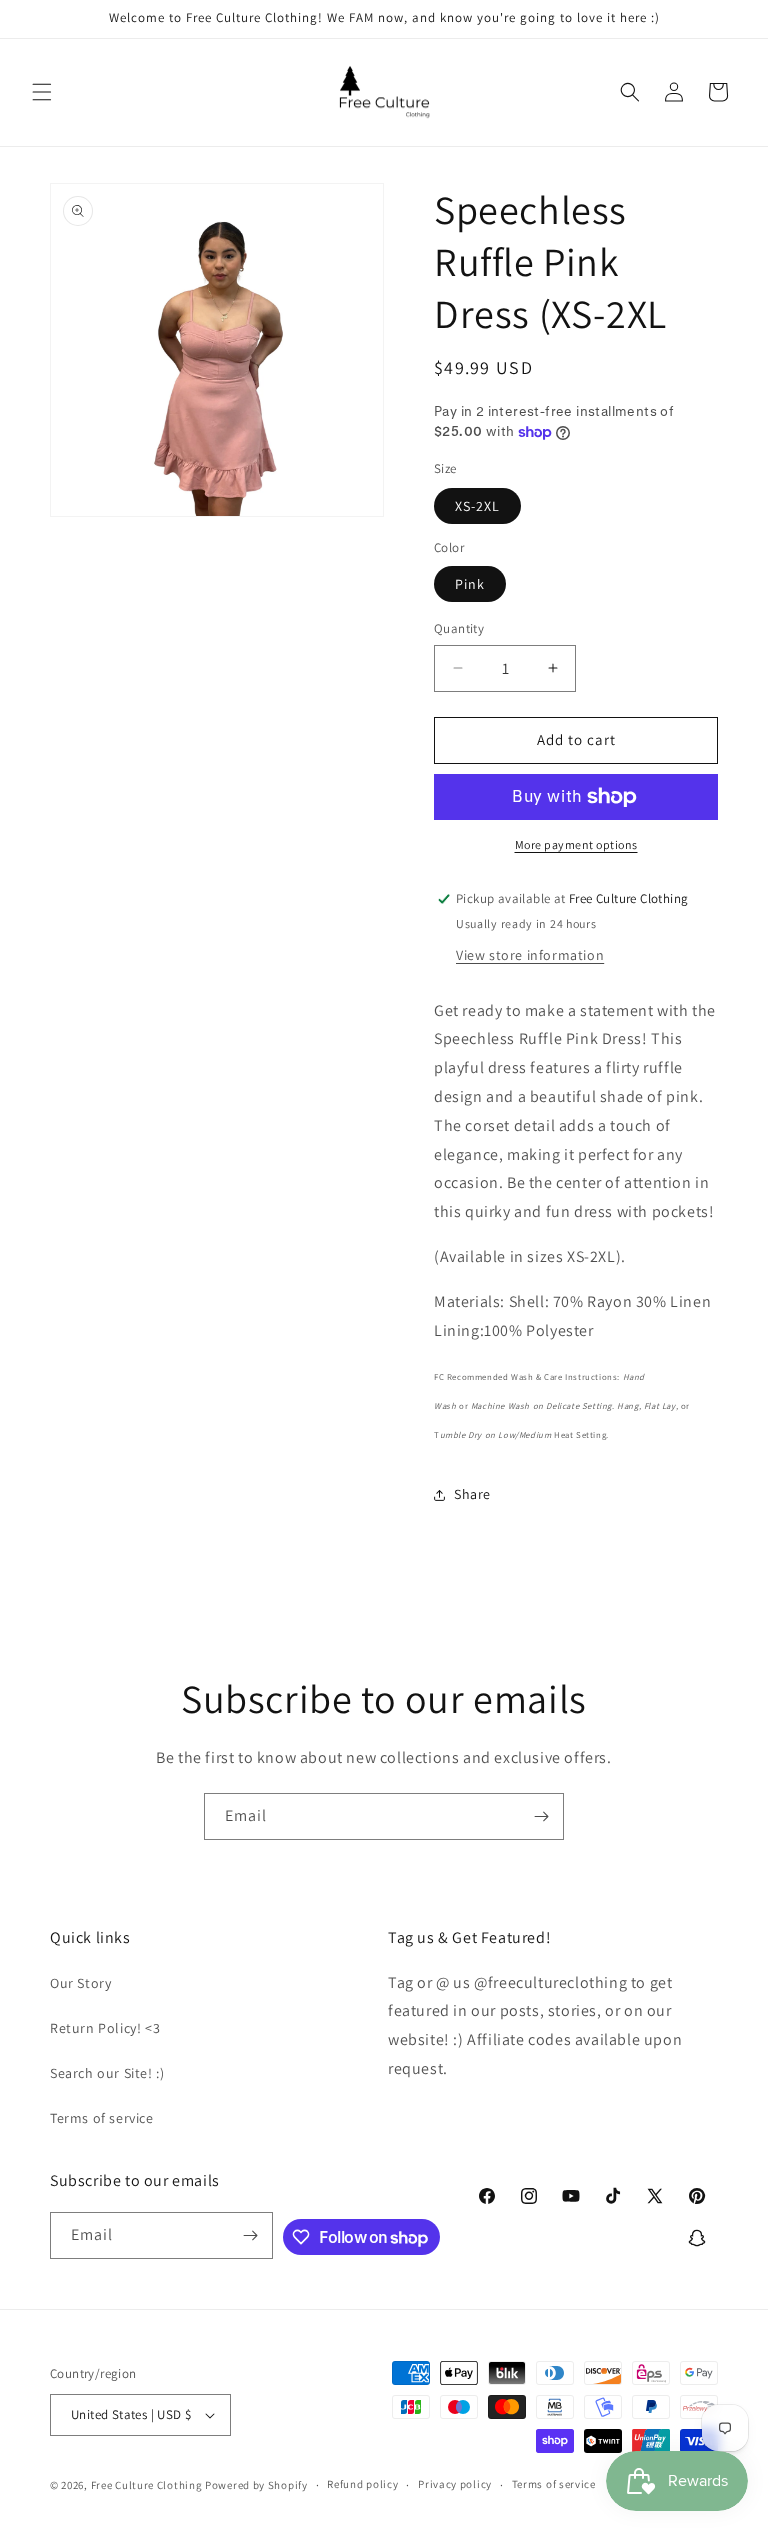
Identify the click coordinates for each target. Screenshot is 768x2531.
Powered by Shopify (256, 2485)
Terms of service (102, 2118)
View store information (530, 955)
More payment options (576, 844)
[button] (42, 92)
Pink (470, 584)
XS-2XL (477, 506)
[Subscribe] (541, 1816)
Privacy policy (455, 2484)
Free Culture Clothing (147, 2485)
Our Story (80, 1983)
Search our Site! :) (107, 2073)
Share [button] (472, 1494)
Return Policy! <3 (105, 2028)
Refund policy (362, 2484)
